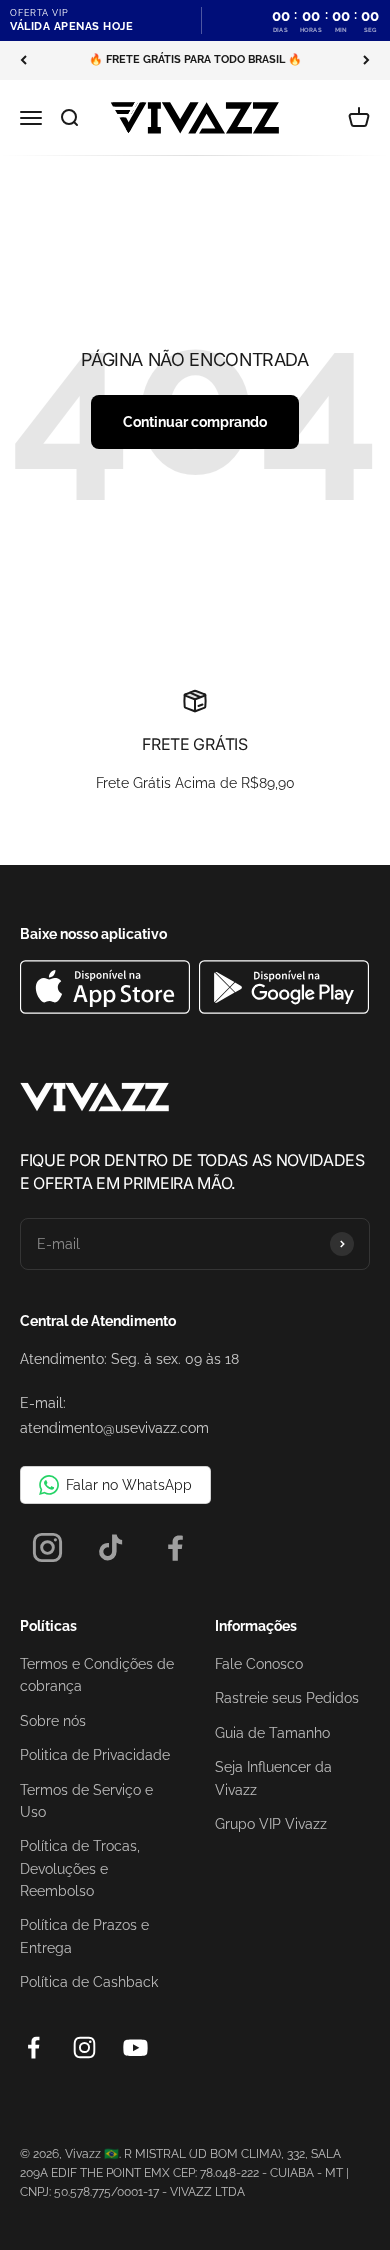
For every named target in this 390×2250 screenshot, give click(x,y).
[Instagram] (47, 1547)
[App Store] (107, 1009)
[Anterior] (23, 60)
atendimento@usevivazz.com (114, 1428)
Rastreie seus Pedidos (287, 1698)
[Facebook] (175, 1547)
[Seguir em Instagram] (84, 2047)
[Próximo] (366, 60)
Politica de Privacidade (95, 1755)
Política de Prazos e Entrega (84, 1936)
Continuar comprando (195, 422)
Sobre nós (53, 1721)
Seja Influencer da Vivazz (273, 1778)
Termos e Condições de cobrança (97, 1675)
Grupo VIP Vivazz (271, 1824)
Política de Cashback (89, 1982)
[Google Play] (284, 1009)
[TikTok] (111, 1547)
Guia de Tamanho (272, 1733)
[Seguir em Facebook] (33, 2047)
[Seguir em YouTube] (135, 2047)
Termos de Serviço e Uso (86, 1801)
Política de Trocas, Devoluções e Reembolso (80, 1868)
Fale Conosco (259, 1664)
